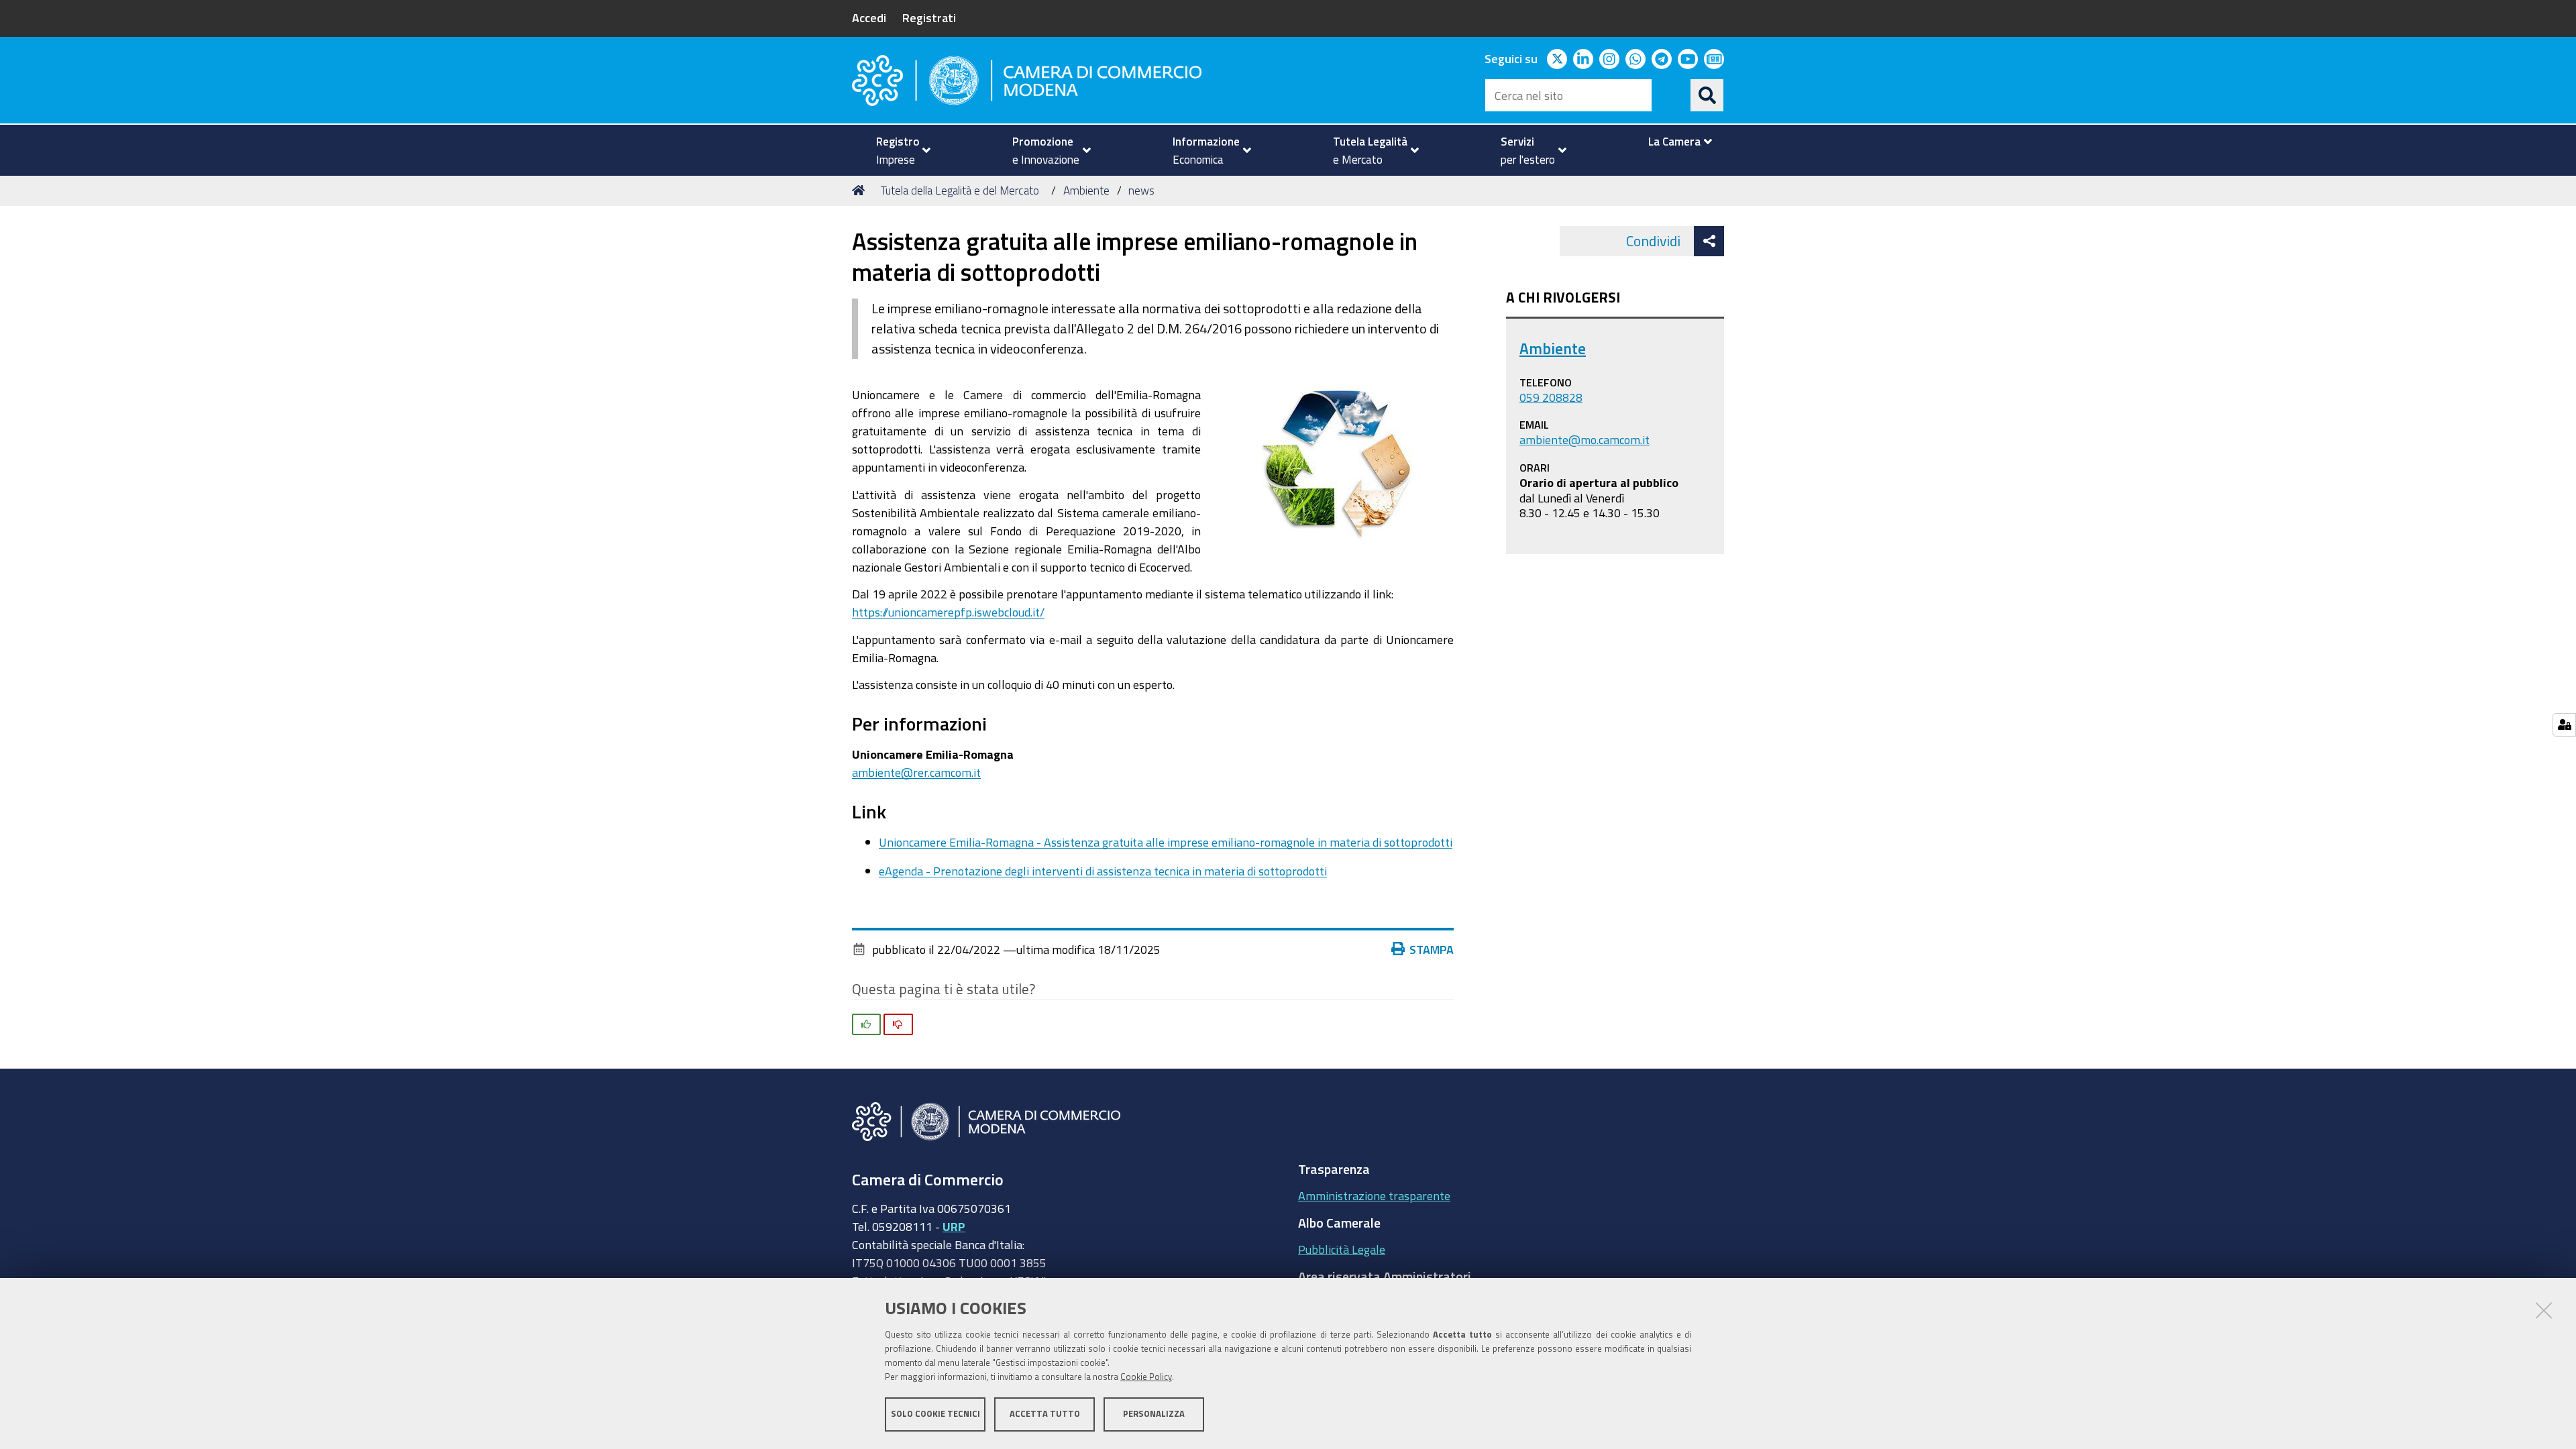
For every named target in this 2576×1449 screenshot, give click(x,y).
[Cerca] (1707, 95)
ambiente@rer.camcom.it (916, 772)
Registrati (929, 17)
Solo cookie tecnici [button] (935, 1414)
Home (861, 191)
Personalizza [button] (1154, 1414)
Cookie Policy (1146, 1377)
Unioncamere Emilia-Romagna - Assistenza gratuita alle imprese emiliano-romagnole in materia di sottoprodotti (1166, 842)
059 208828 (1551, 397)
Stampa (1432, 949)
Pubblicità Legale (1342, 1249)
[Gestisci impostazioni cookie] (2564, 725)
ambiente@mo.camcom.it (1585, 439)
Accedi (869, 17)
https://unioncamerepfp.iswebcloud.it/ (948, 612)
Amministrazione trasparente (1374, 1195)
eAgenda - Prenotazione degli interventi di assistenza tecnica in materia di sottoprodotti (1103, 871)
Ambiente (1086, 190)
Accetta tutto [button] (1045, 1414)
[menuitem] (898, 150)
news (1141, 190)
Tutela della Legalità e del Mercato (960, 190)
